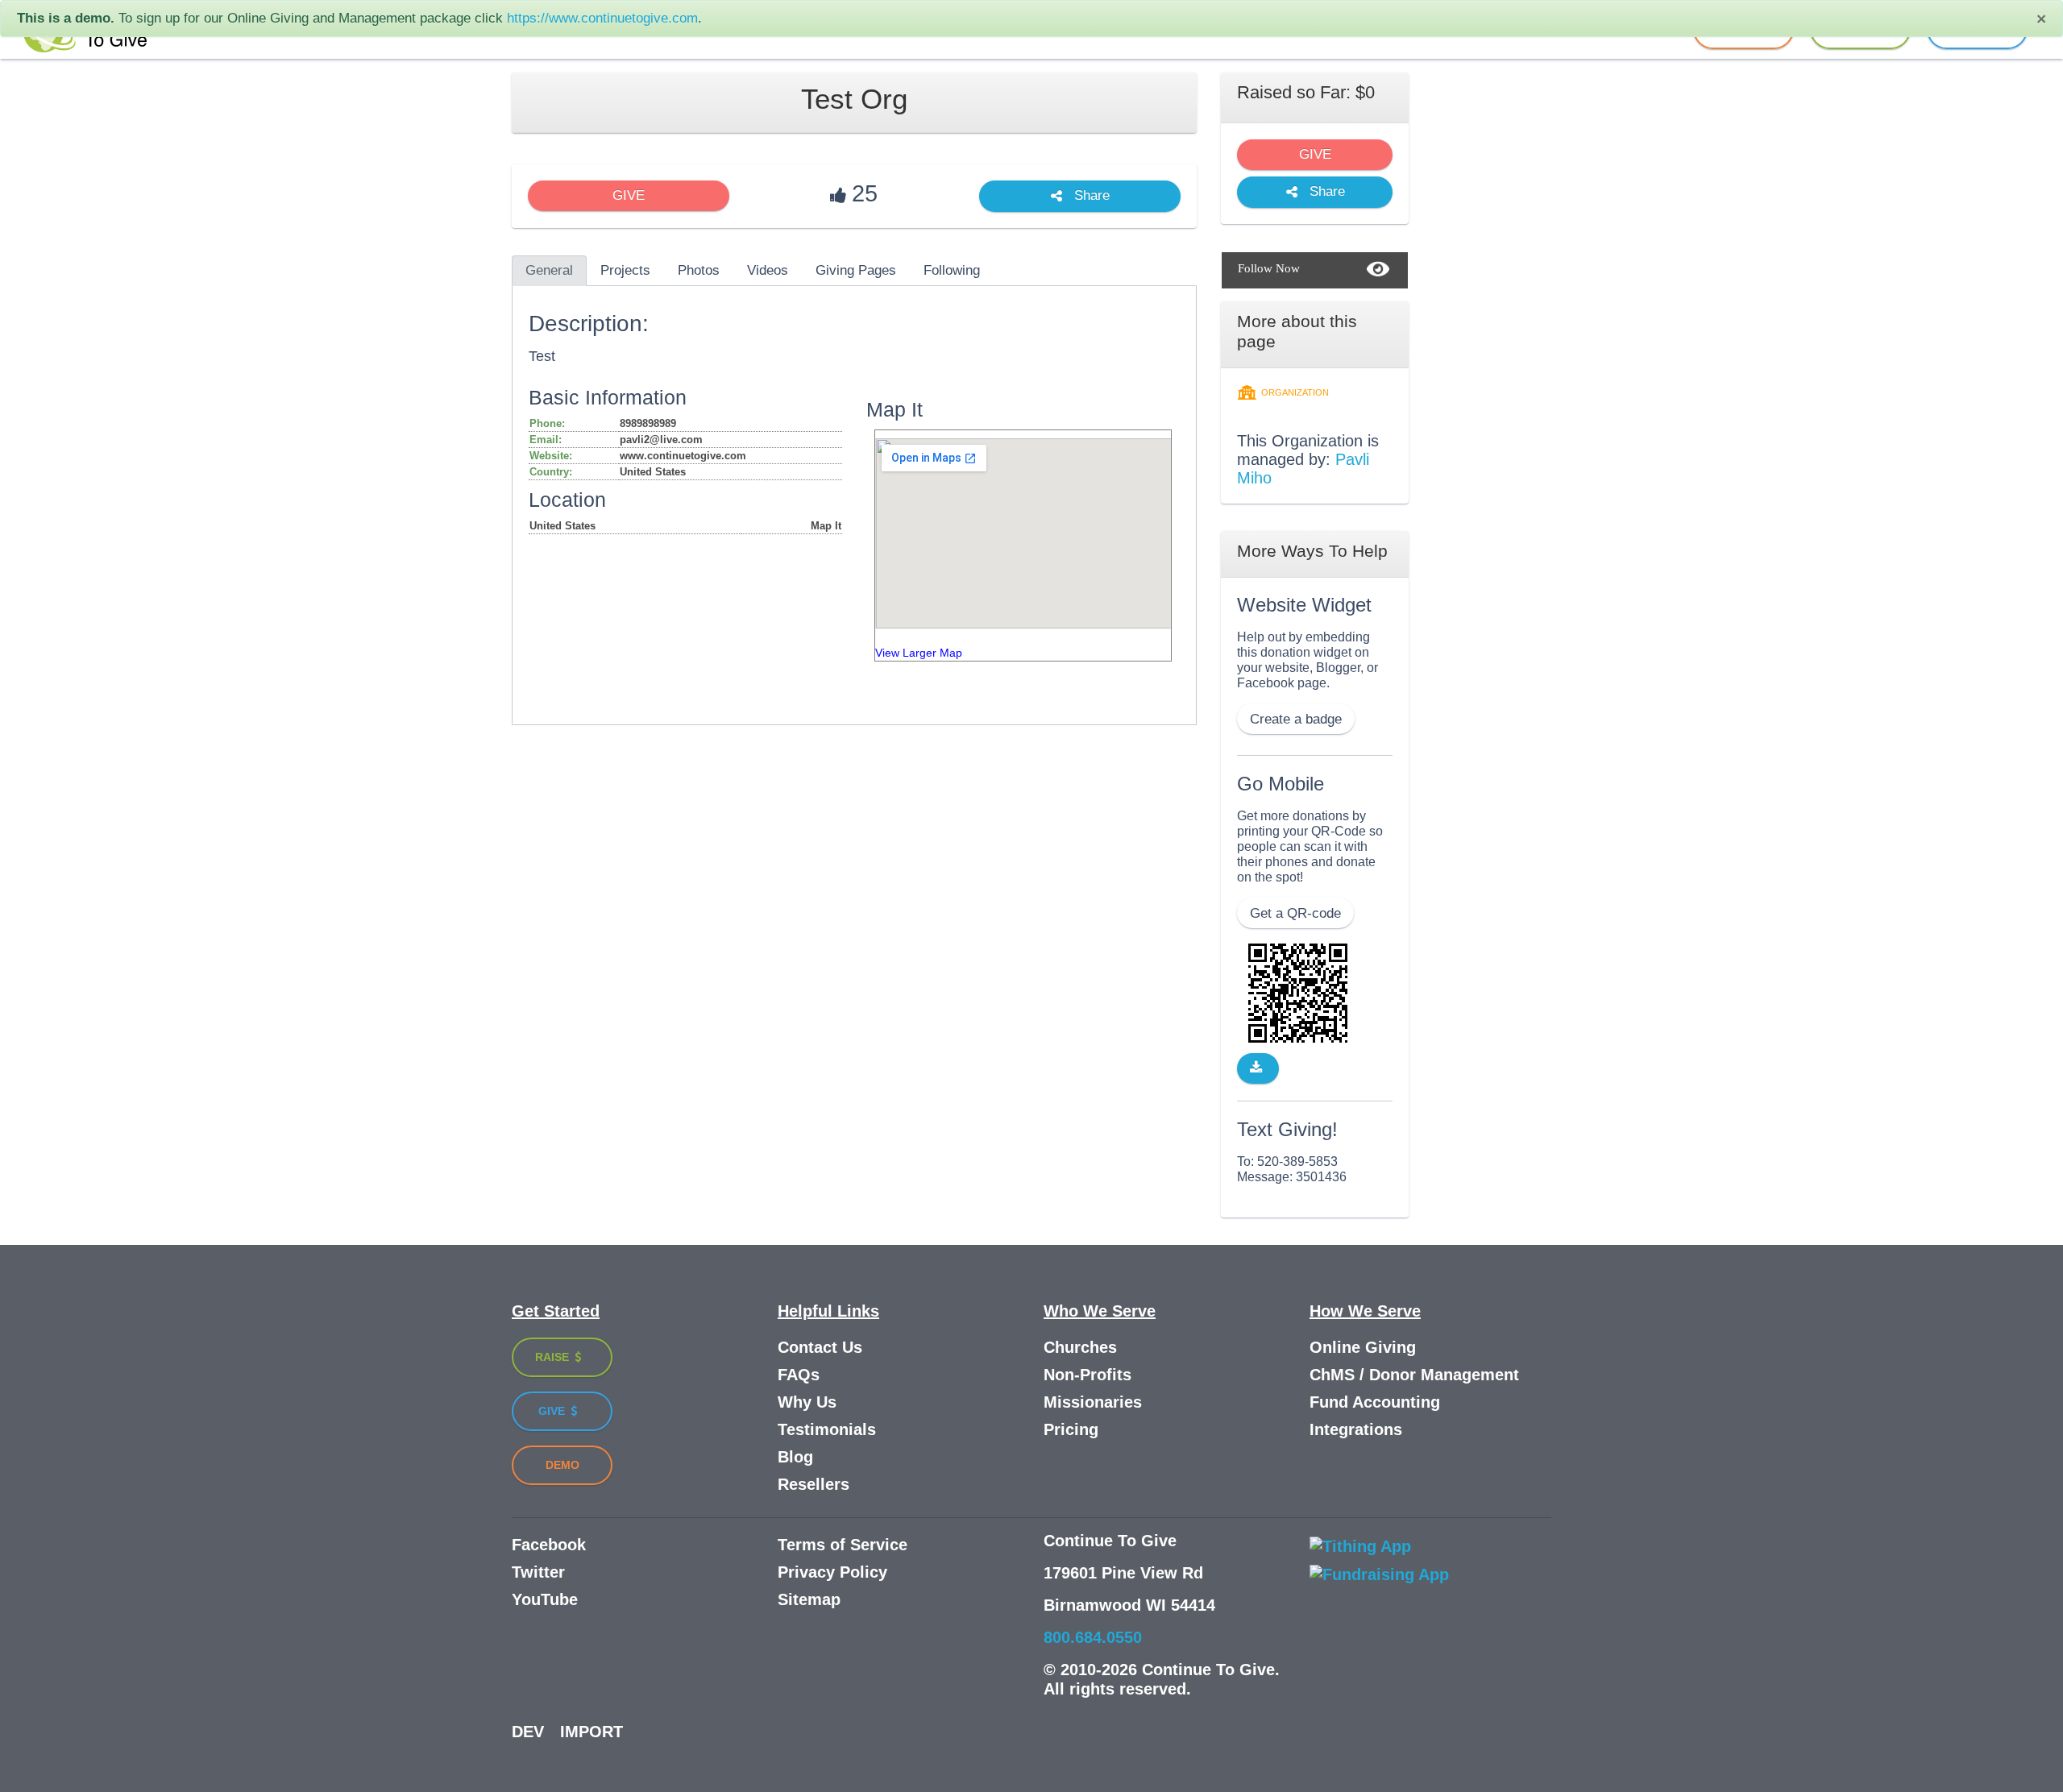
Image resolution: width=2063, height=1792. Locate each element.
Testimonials (827, 1429)
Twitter (538, 1572)
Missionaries (1093, 1402)
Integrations (1356, 1429)
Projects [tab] (625, 270)
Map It (826, 526)
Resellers (814, 1484)
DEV (528, 1732)
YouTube (545, 1599)
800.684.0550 (1093, 1637)
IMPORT (592, 1732)
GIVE (629, 195)
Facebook (549, 1545)
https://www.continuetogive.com (602, 18)
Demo (562, 1465)
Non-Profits (1088, 1375)
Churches (1080, 1347)
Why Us (807, 1402)
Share (1090, 196)
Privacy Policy (832, 1572)
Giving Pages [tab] (856, 270)
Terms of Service (843, 1545)
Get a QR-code (1295, 913)
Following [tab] (952, 270)
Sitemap (809, 1599)
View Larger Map (919, 653)
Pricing (1071, 1429)
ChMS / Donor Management (1414, 1375)
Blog (795, 1457)
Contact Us (820, 1347)
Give (553, 1411)
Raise (554, 1357)
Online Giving (1363, 1347)
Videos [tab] (768, 270)
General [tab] (549, 270)
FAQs (799, 1375)
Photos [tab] (699, 270)
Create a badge (1296, 719)
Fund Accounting (1375, 1402)
